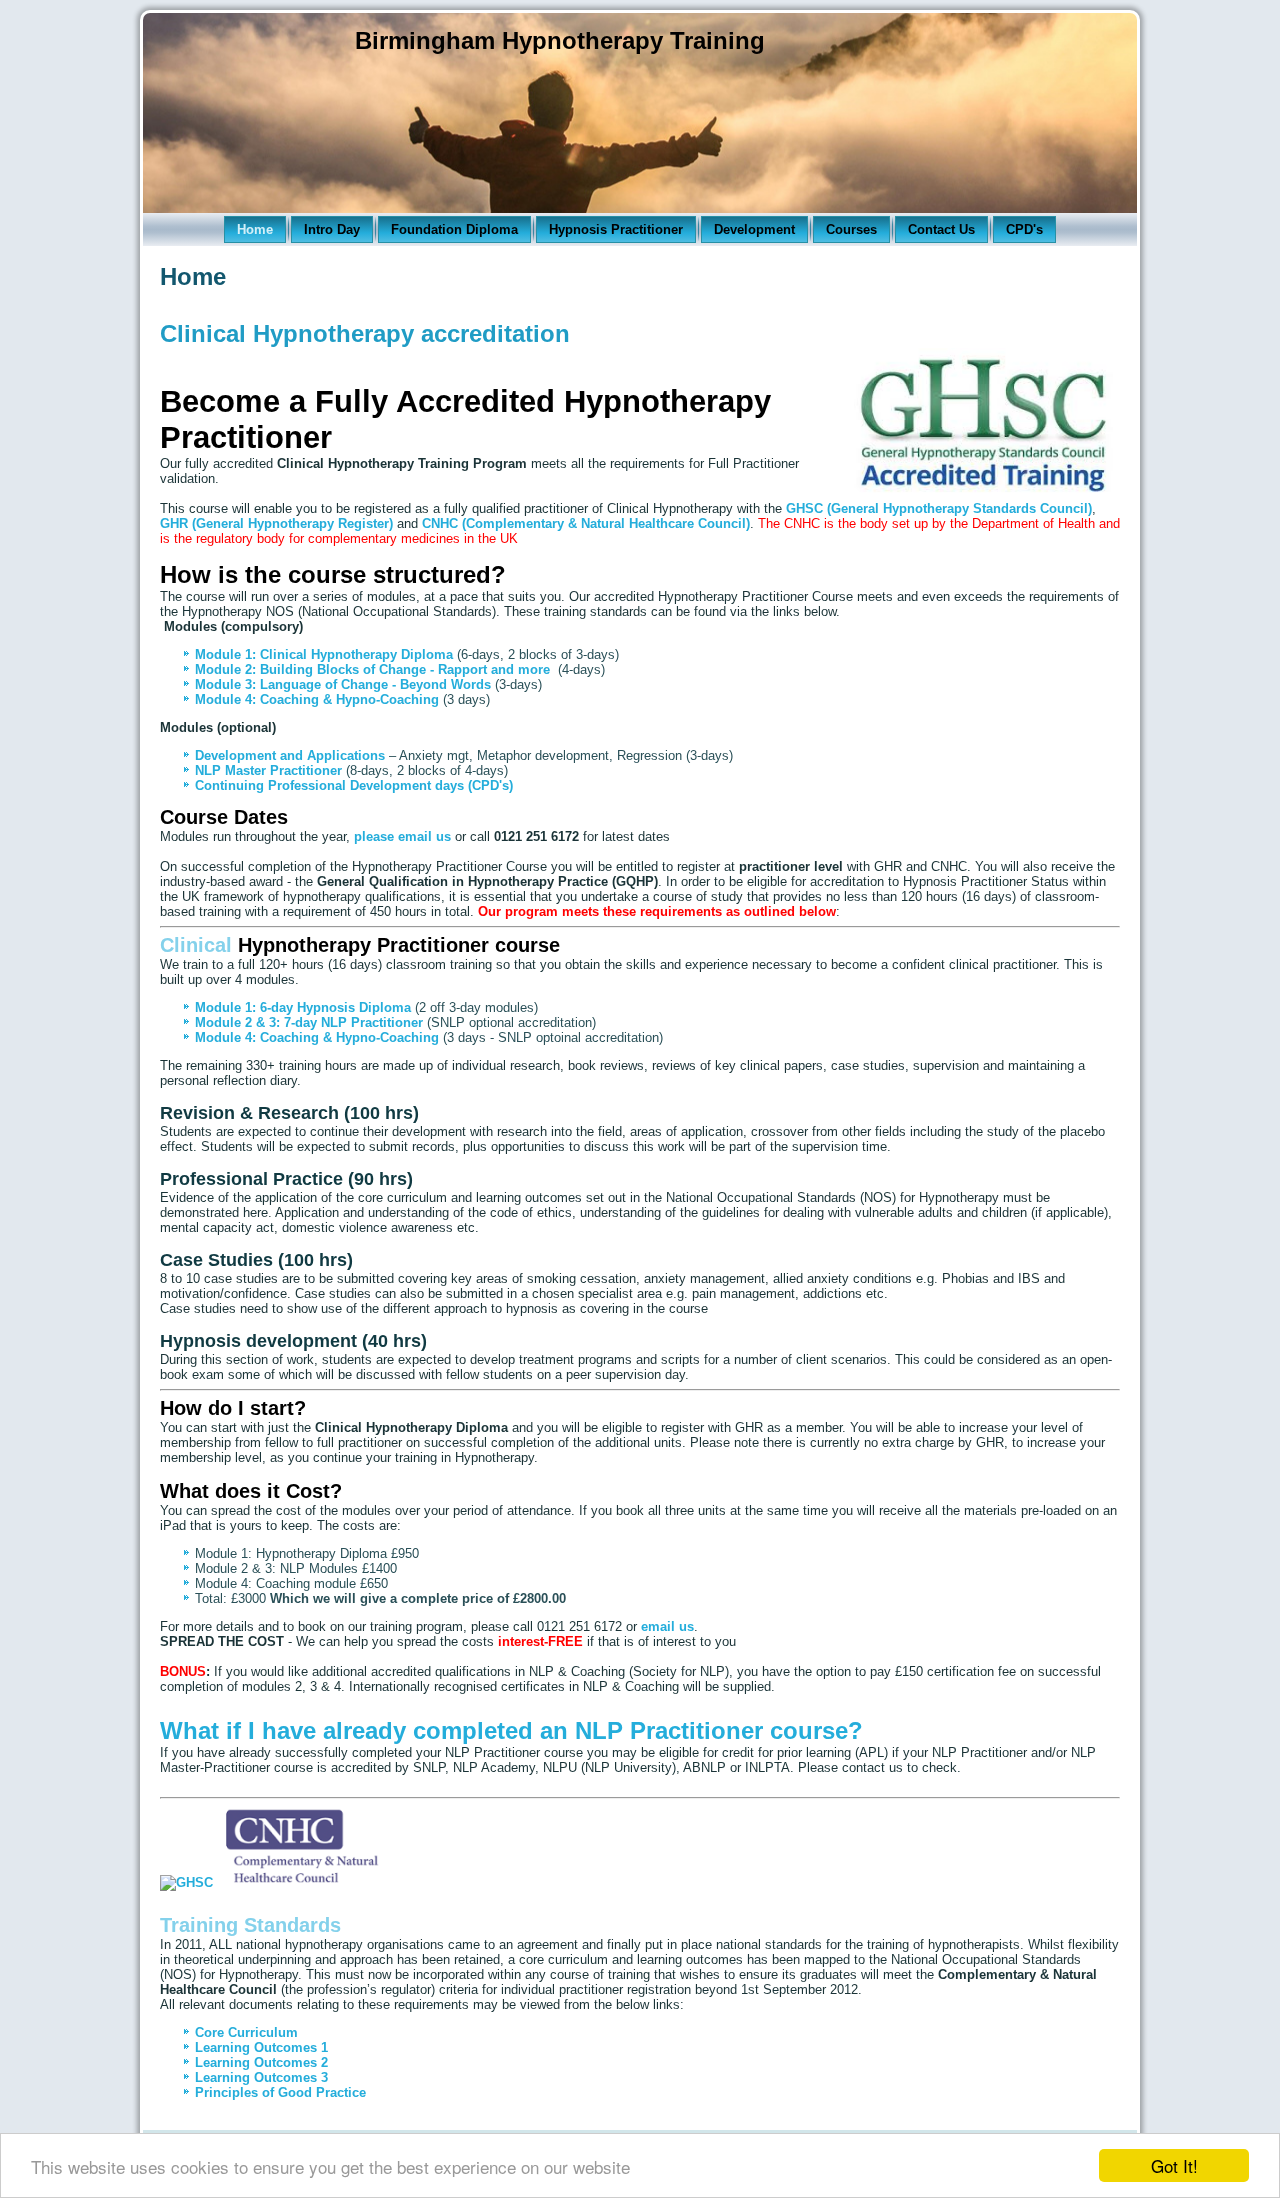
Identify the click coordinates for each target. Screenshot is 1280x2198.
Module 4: (227, 699)
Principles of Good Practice (280, 2092)
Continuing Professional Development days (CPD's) (354, 785)
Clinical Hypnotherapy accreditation (365, 333)
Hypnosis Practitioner (616, 229)
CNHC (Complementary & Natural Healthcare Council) (586, 523)
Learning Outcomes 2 (261, 2062)
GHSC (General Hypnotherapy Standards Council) (939, 508)
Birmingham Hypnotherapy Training (560, 40)
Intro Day (332, 229)
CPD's (1024, 229)
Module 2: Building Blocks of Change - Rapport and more (372, 669)
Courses (851, 229)
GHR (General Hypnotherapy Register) (276, 523)
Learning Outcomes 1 (261, 2047)
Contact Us (941, 229)
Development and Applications (292, 755)
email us (667, 1626)
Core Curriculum (246, 2032)
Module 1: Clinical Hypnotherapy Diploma (324, 654)
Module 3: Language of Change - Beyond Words (343, 684)
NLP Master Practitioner (268, 770)
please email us (402, 836)
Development (754, 229)
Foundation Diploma (454, 229)
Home (255, 229)
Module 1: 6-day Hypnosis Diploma (303, 1007)
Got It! (1174, 2165)
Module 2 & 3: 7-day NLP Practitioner (309, 1022)
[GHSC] (186, 1882)
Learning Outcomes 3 (261, 2077)
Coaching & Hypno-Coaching (349, 699)
